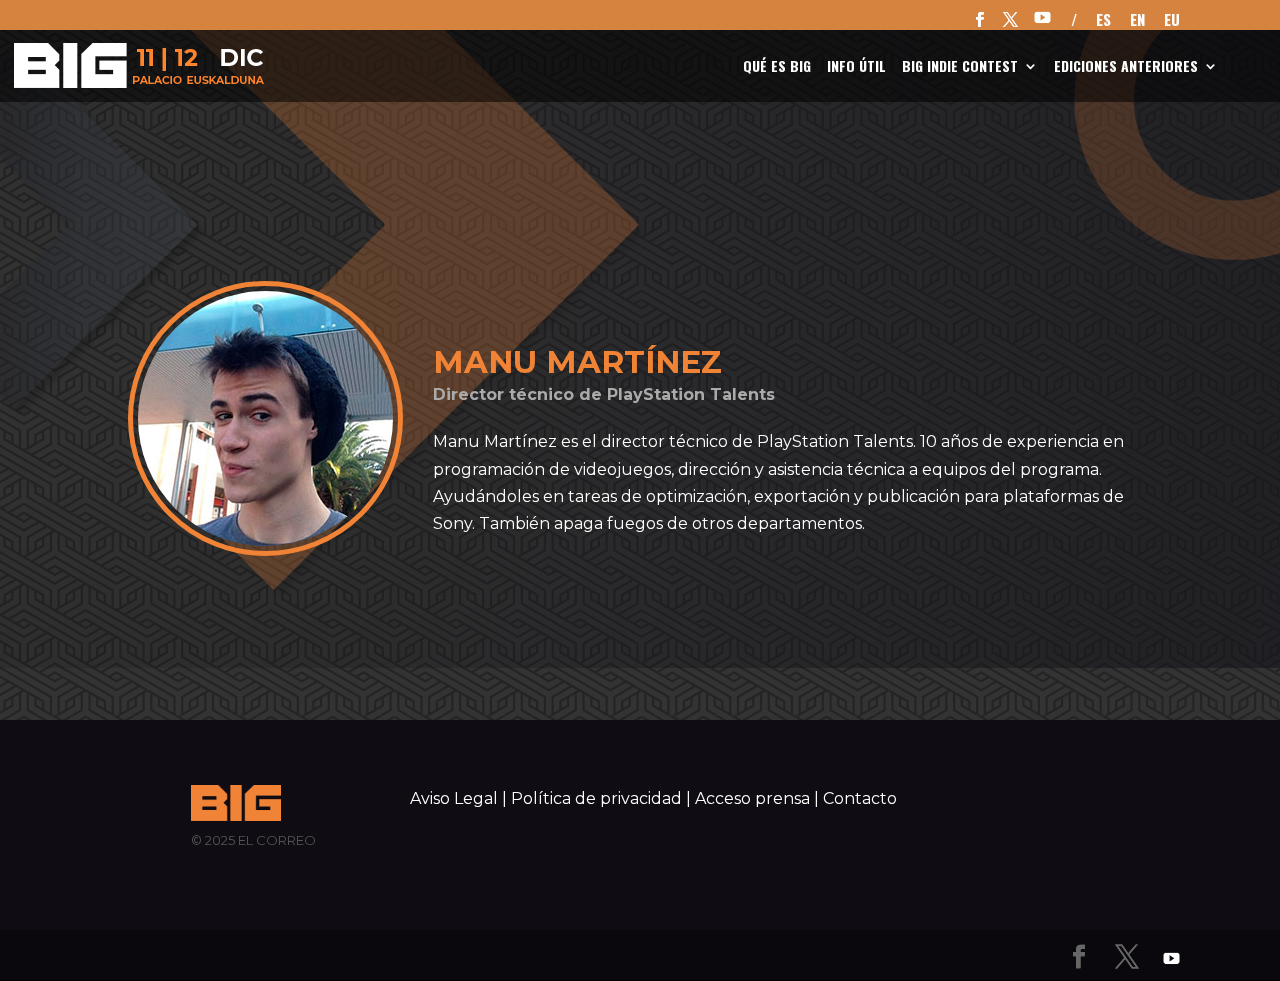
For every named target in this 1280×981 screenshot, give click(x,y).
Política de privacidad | (601, 798)
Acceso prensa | (757, 798)
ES (1103, 21)
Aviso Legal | (458, 798)
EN (1137, 21)
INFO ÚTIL (856, 67)
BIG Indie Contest (960, 67)
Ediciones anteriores (1126, 67)
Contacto (860, 798)
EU (1172, 21)
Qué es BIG (777, 67)
